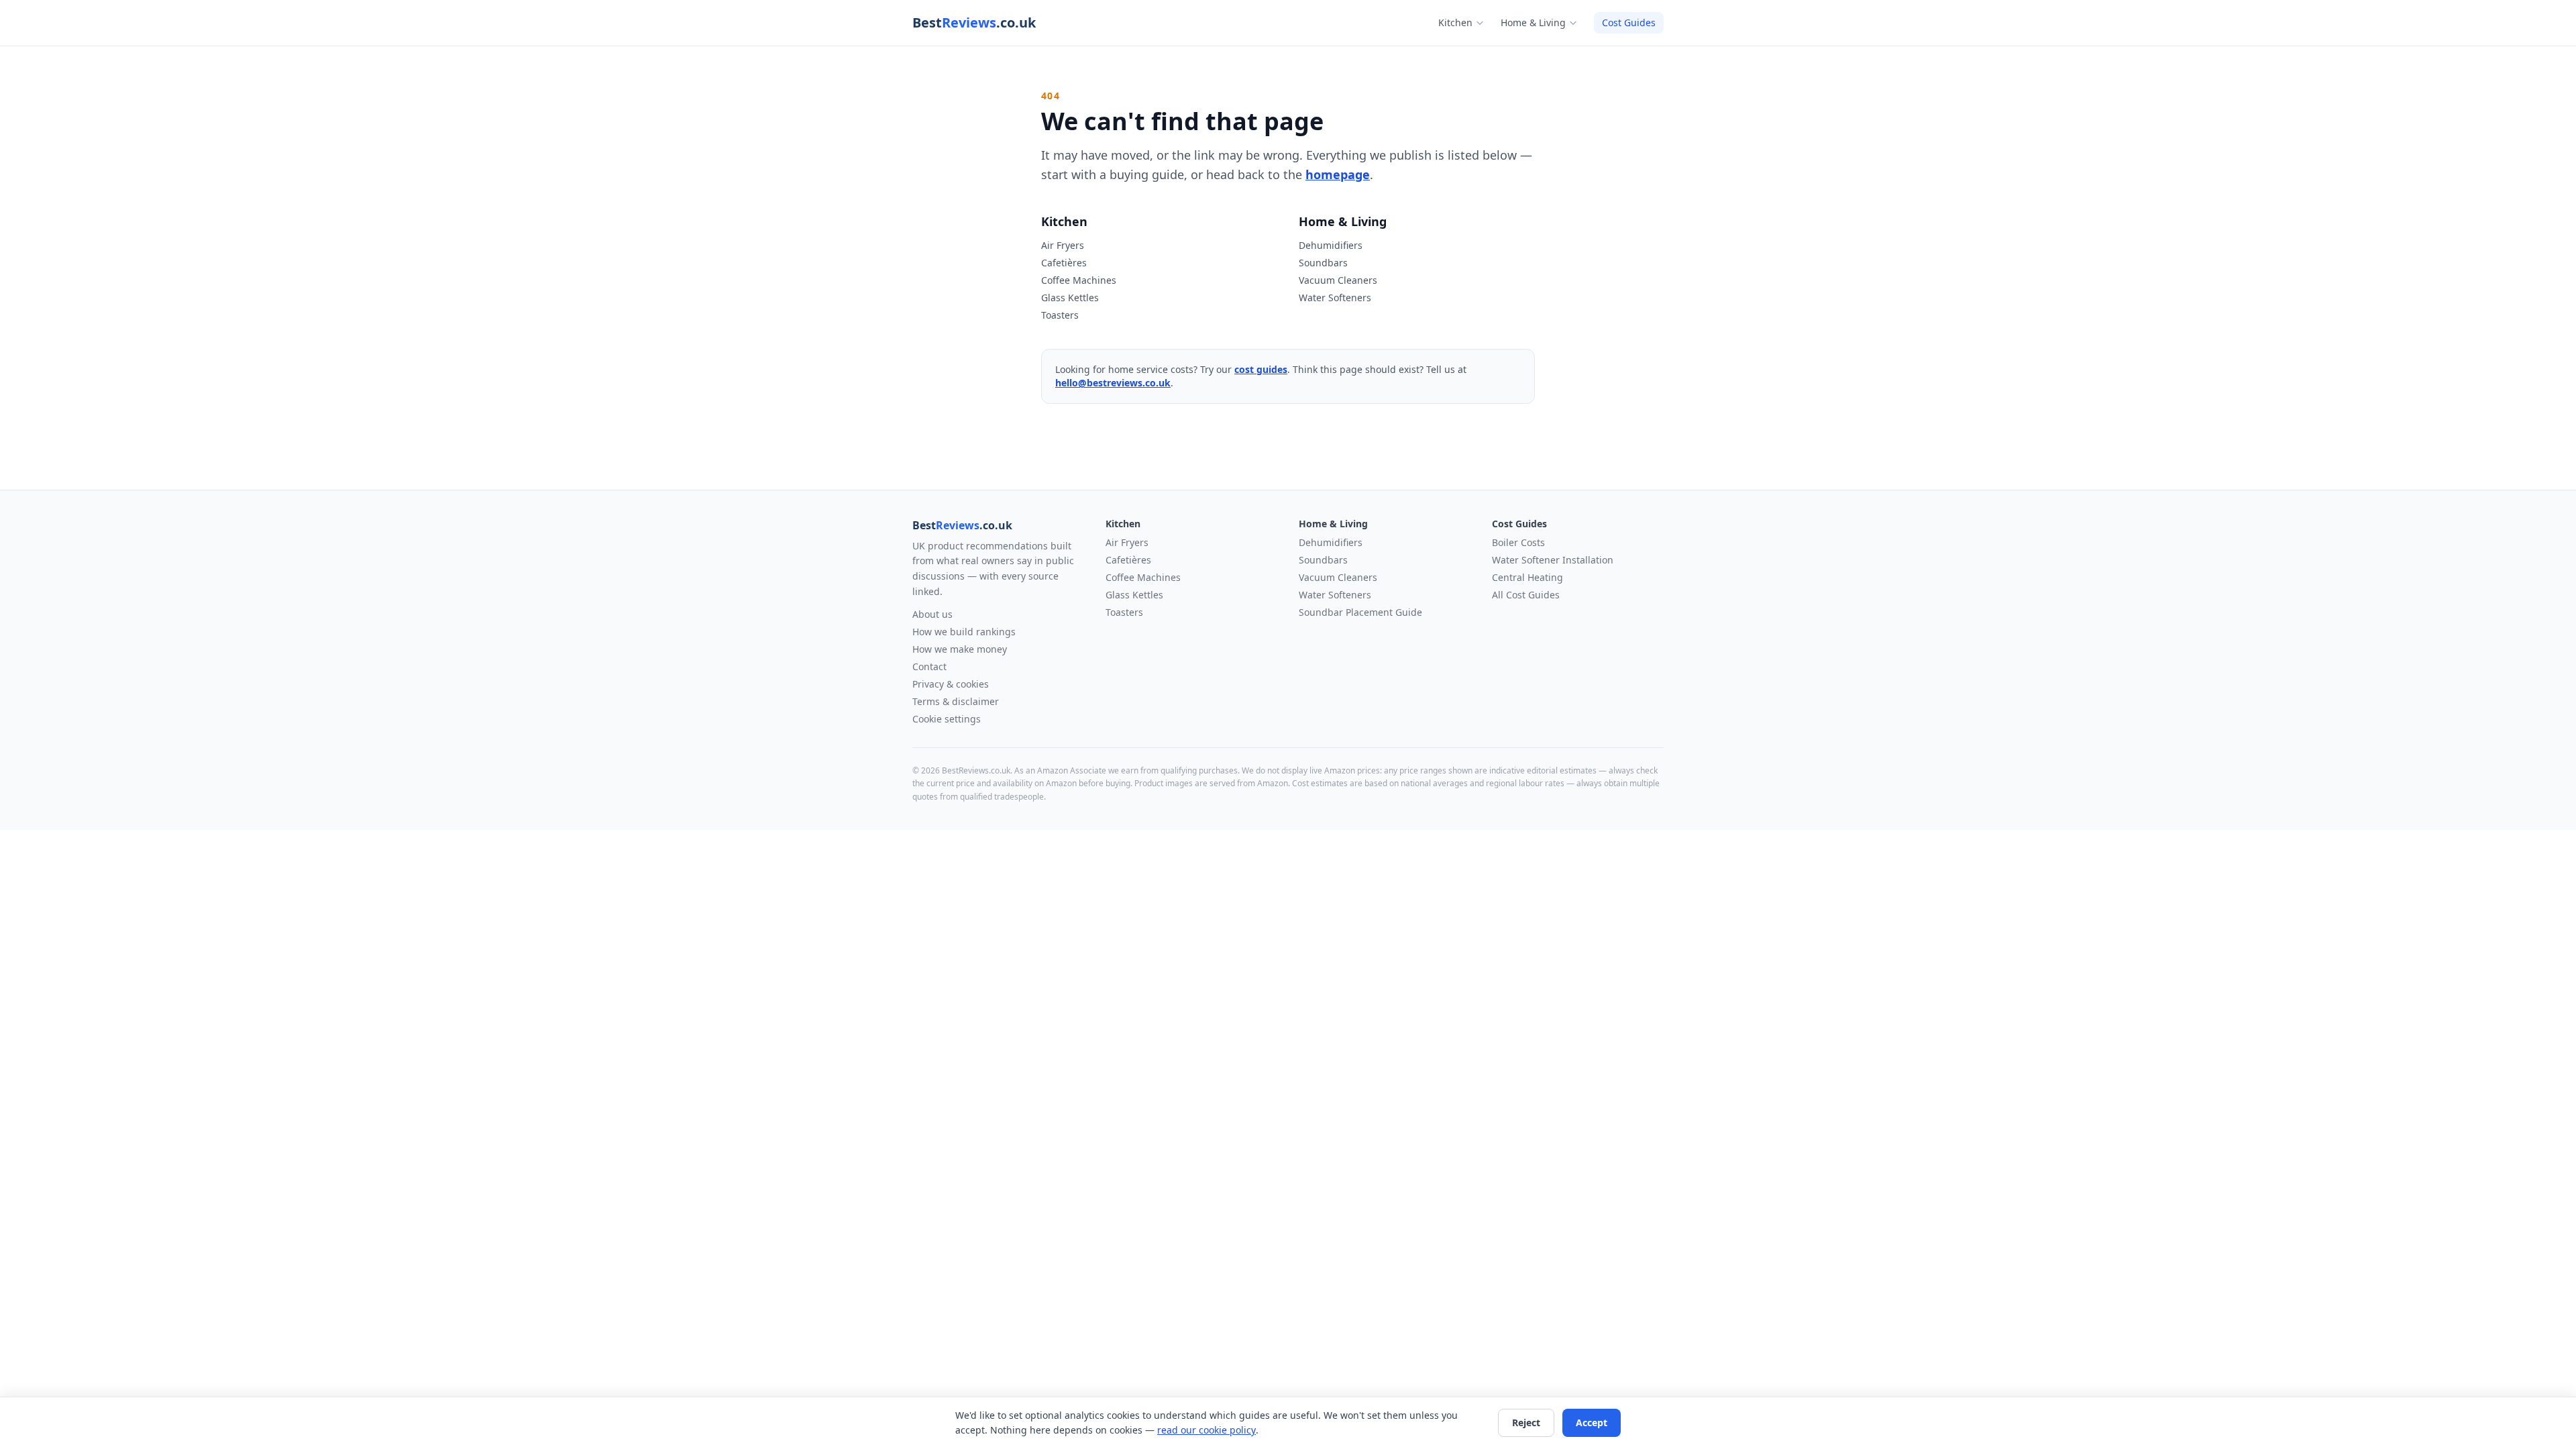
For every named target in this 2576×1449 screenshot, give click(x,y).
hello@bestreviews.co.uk (1113, 383)
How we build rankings (964, 632)
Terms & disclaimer (956, 701)
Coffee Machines (1079, 280)
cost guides (1261, 369)
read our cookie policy (1206, 1430)
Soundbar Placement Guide (1360, 612)
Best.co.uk (974, 22)
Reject (1526, 1423)
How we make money (960, 649)
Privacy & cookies (951, 684)
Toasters (1060, 315)
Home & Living (1533, 22)
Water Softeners (1335, 298)
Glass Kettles (1070, 298)
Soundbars (1323, 263)
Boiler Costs (1518, 542)
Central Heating (1527, 577)
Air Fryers (1063, 245)
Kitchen (1455, 22)
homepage (1338, 174)
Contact (929, 666)
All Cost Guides (1526, 595)
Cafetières (1064, 263)
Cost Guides (1629, 22)
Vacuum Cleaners (1338, 280)
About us (932, 614)
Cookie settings (947, 719)
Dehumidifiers (1331, 245)
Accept (1592, 1423)
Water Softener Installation (1553, 560)
